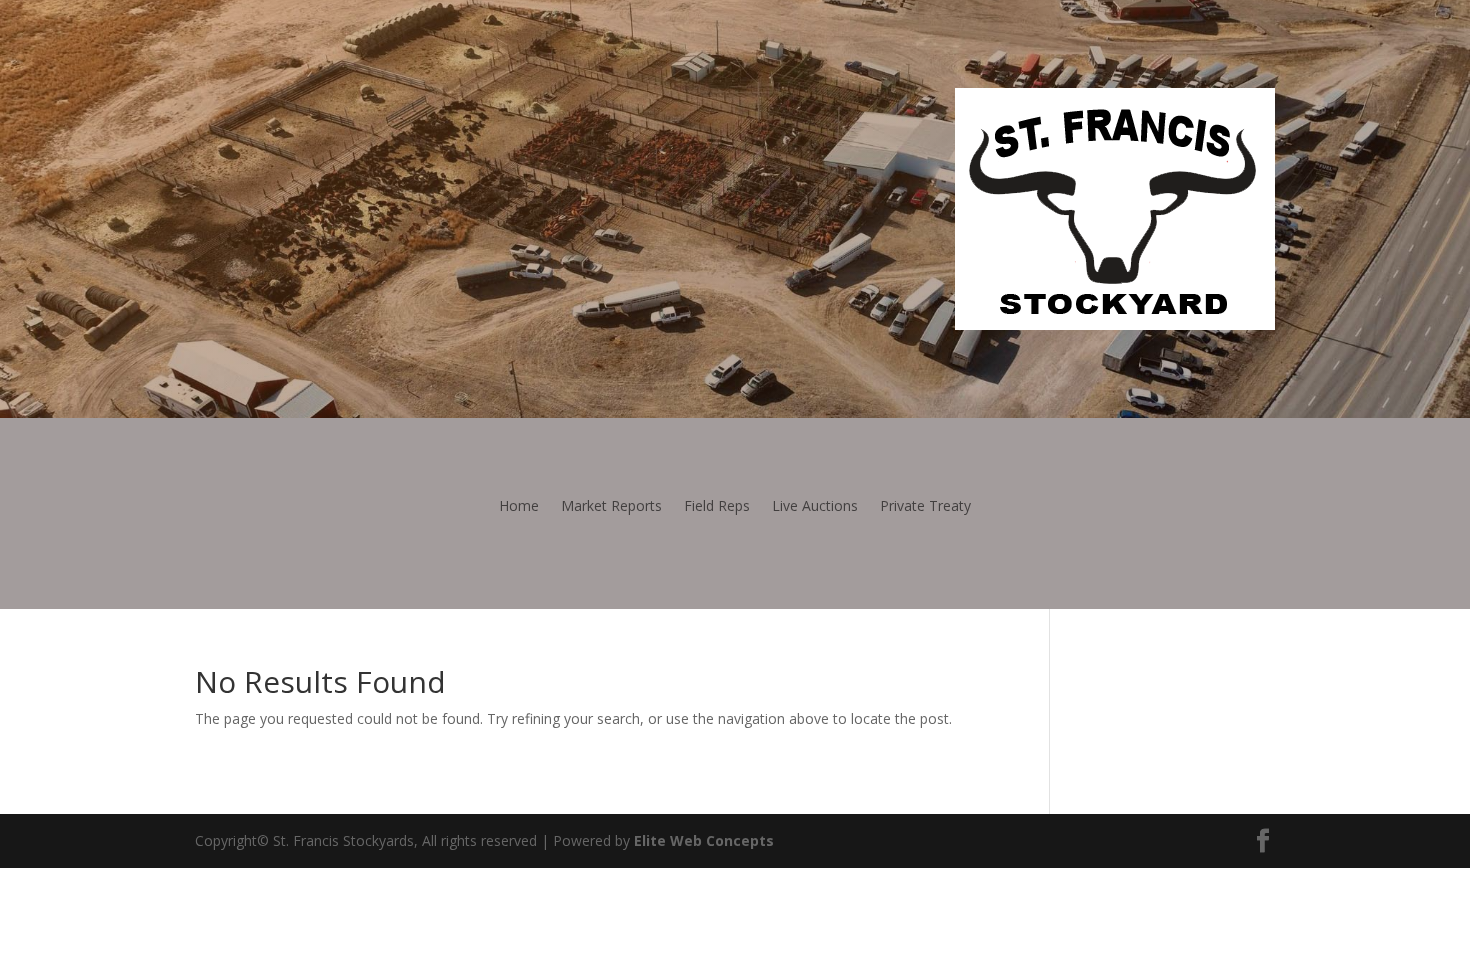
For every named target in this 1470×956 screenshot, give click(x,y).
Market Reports (611, 507)
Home (519, 507)
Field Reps (717, 507)
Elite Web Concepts (704, 840)
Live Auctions (815, 507)
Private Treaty (925, 507)
